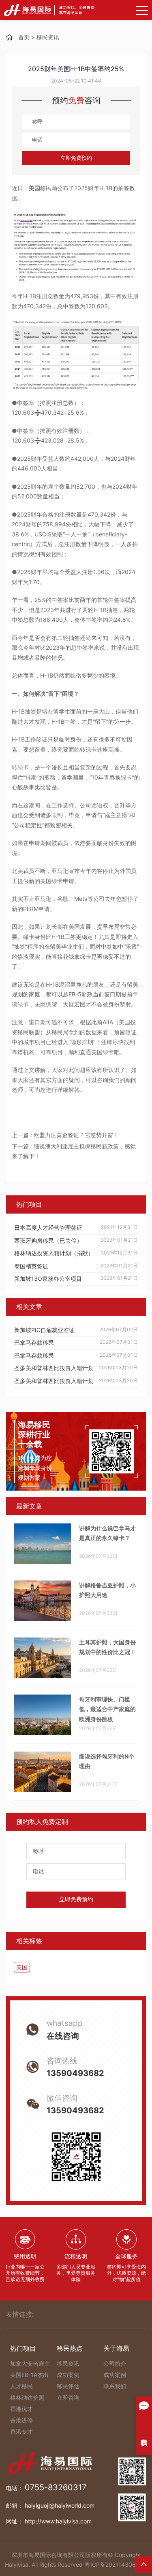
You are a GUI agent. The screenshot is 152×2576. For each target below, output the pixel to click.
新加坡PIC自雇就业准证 (44, 1330)
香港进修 (21, 2420)
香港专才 (21, 2431)
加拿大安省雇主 (30, 2363)
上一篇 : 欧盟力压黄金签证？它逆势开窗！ (65, 1135)
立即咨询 (68, 2397)
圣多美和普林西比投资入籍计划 (54, 1368)
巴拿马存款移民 (34, 1342)
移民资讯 (48, 37)
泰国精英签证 (31, 1266)
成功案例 (68, 2375)
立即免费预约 (76, 158)
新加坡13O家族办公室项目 (48, 1278)
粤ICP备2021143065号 (115, 2564)
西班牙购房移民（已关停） (48, 1240)
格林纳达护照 (27, 2397)
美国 (22, 1967)
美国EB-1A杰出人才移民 (29, 2380)
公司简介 (115, 2363)
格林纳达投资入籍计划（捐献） (54, 1253)
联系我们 (115, 2386)
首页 (24, 37)
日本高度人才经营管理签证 (48, 1228)
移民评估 (68, 2386)
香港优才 (21, 2409)
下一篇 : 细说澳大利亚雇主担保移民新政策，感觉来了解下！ (74, 1151)
